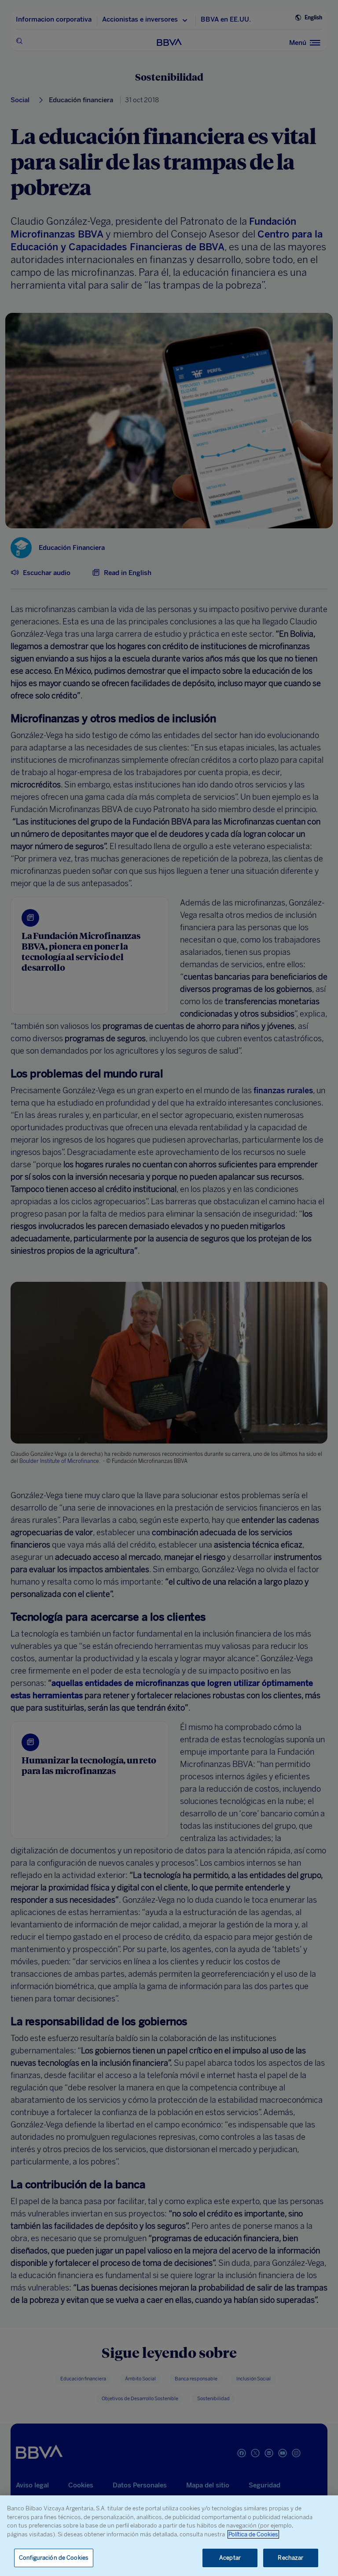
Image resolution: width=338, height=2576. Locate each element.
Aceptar (230, 2558)
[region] (169, 2536)
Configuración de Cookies (54, 2558)
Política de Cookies (253, 2534)
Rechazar (290, 2558)
